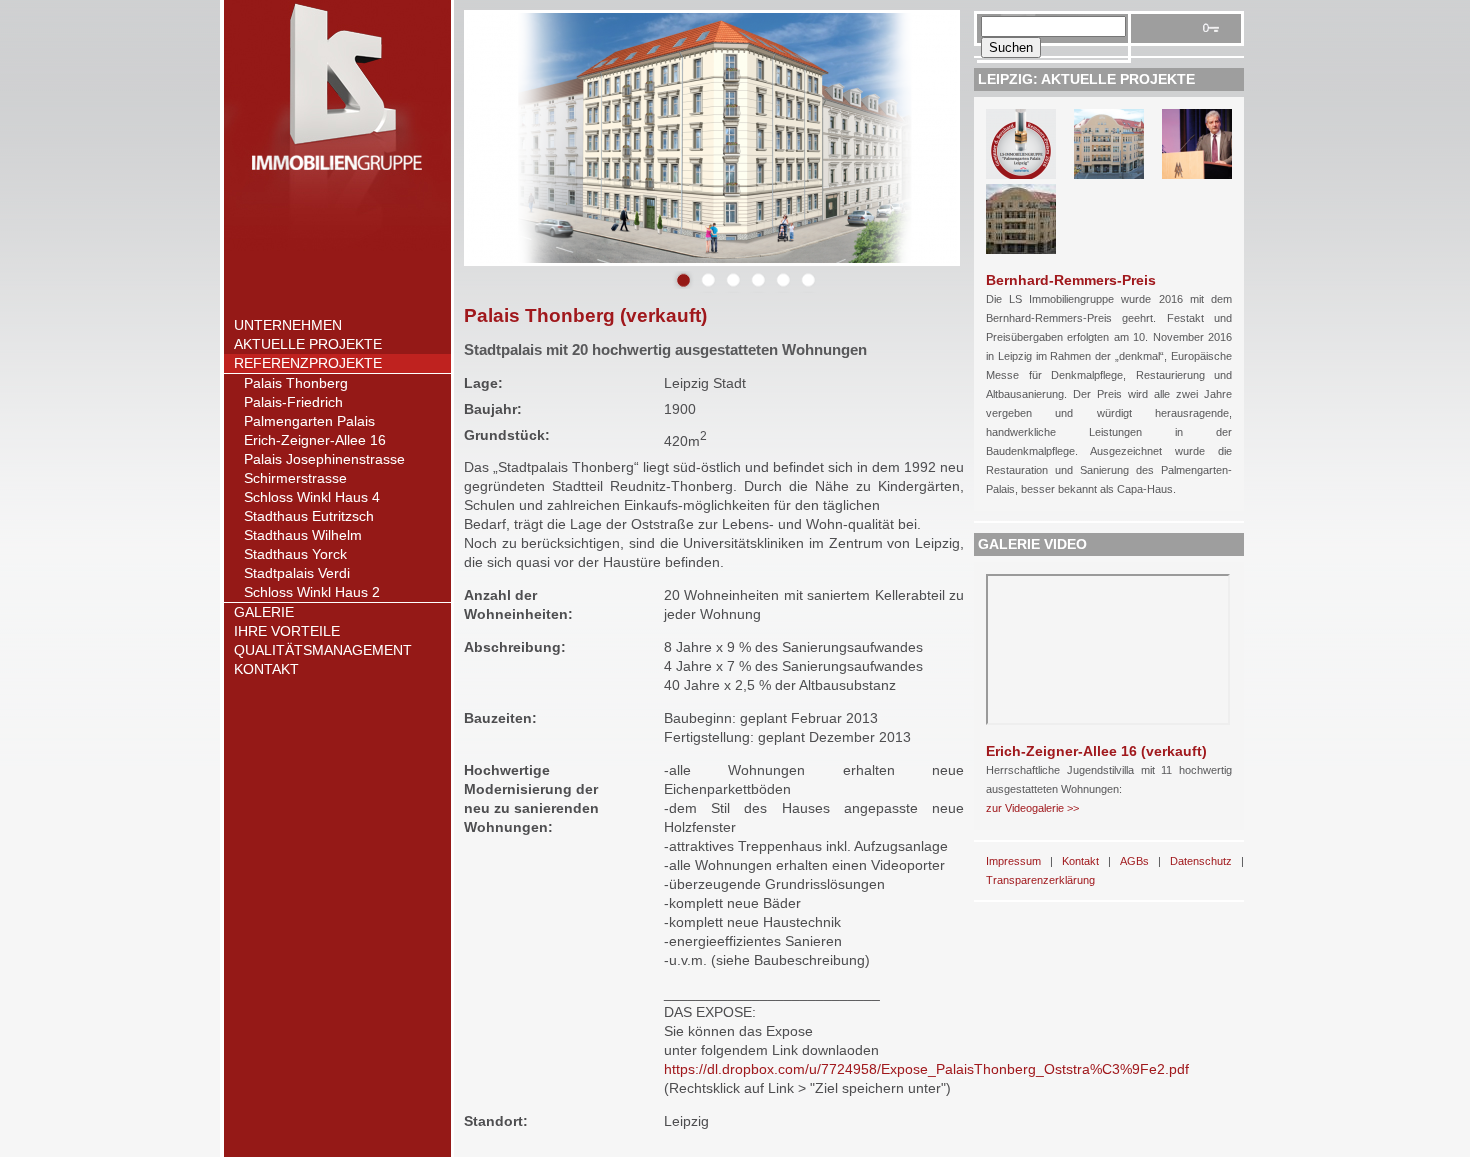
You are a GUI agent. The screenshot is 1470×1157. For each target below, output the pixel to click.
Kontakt (266, 669)
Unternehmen (288, 325)
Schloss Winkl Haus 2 (312, 592)
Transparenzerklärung (1040, 880)
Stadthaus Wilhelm (303, 535)
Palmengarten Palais (309, 421)
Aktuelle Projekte (308, 344)
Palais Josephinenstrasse (324, 459)
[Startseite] (337, 246)
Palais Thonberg (296, 383)
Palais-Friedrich (293, 402)
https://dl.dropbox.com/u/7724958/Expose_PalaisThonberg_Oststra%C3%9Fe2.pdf (926, 1069)
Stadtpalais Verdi (297, 573)
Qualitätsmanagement (323, 650)
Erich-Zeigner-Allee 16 (315, 440)
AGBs (1134, 861)
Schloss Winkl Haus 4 (312, 497)
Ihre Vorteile (287, 631)
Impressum (1013, 861)
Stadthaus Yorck (295, 554)
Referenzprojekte (308, 363)
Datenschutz (1201, 861)
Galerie (264, 612)
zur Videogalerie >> (1032, 808)
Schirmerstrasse (295, 478)
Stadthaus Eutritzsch (309, 516)
